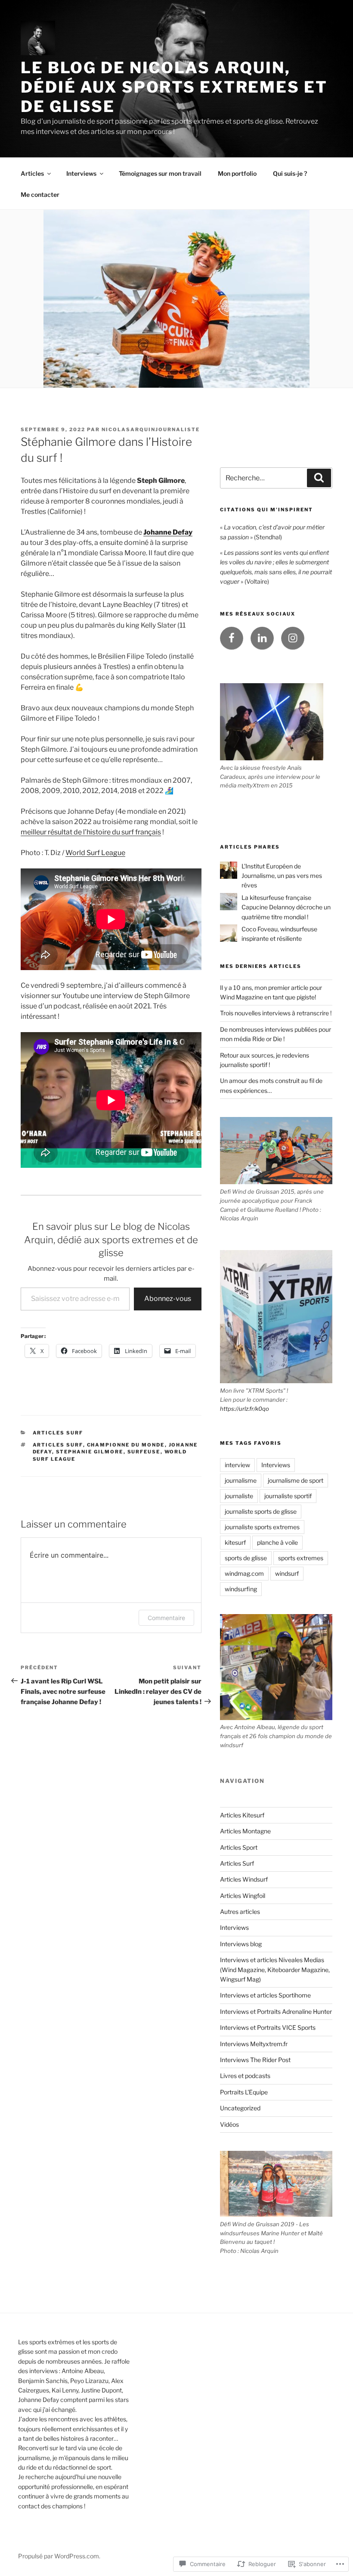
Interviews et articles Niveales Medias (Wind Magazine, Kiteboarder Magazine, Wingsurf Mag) (275, 1969)
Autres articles (240, 1912)
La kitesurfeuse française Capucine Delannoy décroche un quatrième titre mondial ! (286, 907)
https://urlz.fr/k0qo (245, 1409)
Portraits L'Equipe (244, 2092)
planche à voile (277, 1542)
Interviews (81, 173)
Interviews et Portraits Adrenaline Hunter (276, 2011)
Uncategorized (240, 2108)
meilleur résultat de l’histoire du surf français (91, 832)
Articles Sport (239, 1847)
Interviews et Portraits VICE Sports (268, 2027)
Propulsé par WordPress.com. (59, 2556)
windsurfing (241, 1589)
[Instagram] (293, 638)
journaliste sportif (288, 1496)
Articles (32, 173)
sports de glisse (246, 1558)
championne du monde (126, 1445)
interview (237, 1465)
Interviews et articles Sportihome (265, 1995)
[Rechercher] (319, 478)
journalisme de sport (296, 1480)
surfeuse (144, 1452)
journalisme (241, 1480)
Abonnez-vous (168, 1299)
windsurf (287, 1573)
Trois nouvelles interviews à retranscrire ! (276, 1013)
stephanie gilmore (90, 1452)
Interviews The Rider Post (255, 2060)
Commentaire (166, 1618)
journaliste (239, 1496)
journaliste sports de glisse (261, 1511)
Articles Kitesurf (242, 1815)
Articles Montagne (245, 1831)
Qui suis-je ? (290, 173)
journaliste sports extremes (262, 1527)
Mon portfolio (237, 173)
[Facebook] (232, 638)
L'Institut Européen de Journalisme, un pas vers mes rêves (282, 876)
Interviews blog (241, 1944)
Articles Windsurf (244, 1879)
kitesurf (235, 1542)
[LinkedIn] (262, 638)
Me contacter (40, 194)
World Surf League (95, 853)
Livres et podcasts (245, 2076)
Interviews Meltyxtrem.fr (254, 2044)
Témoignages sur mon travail (160, 173)
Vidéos (229, 2124)
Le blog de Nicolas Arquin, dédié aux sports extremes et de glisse (174, 87)
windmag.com (244, 1573)
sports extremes (301, 1558)
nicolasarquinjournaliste (151, 429)
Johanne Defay (168, 532)
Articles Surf (58, 1433)
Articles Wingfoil (243, 1896)
